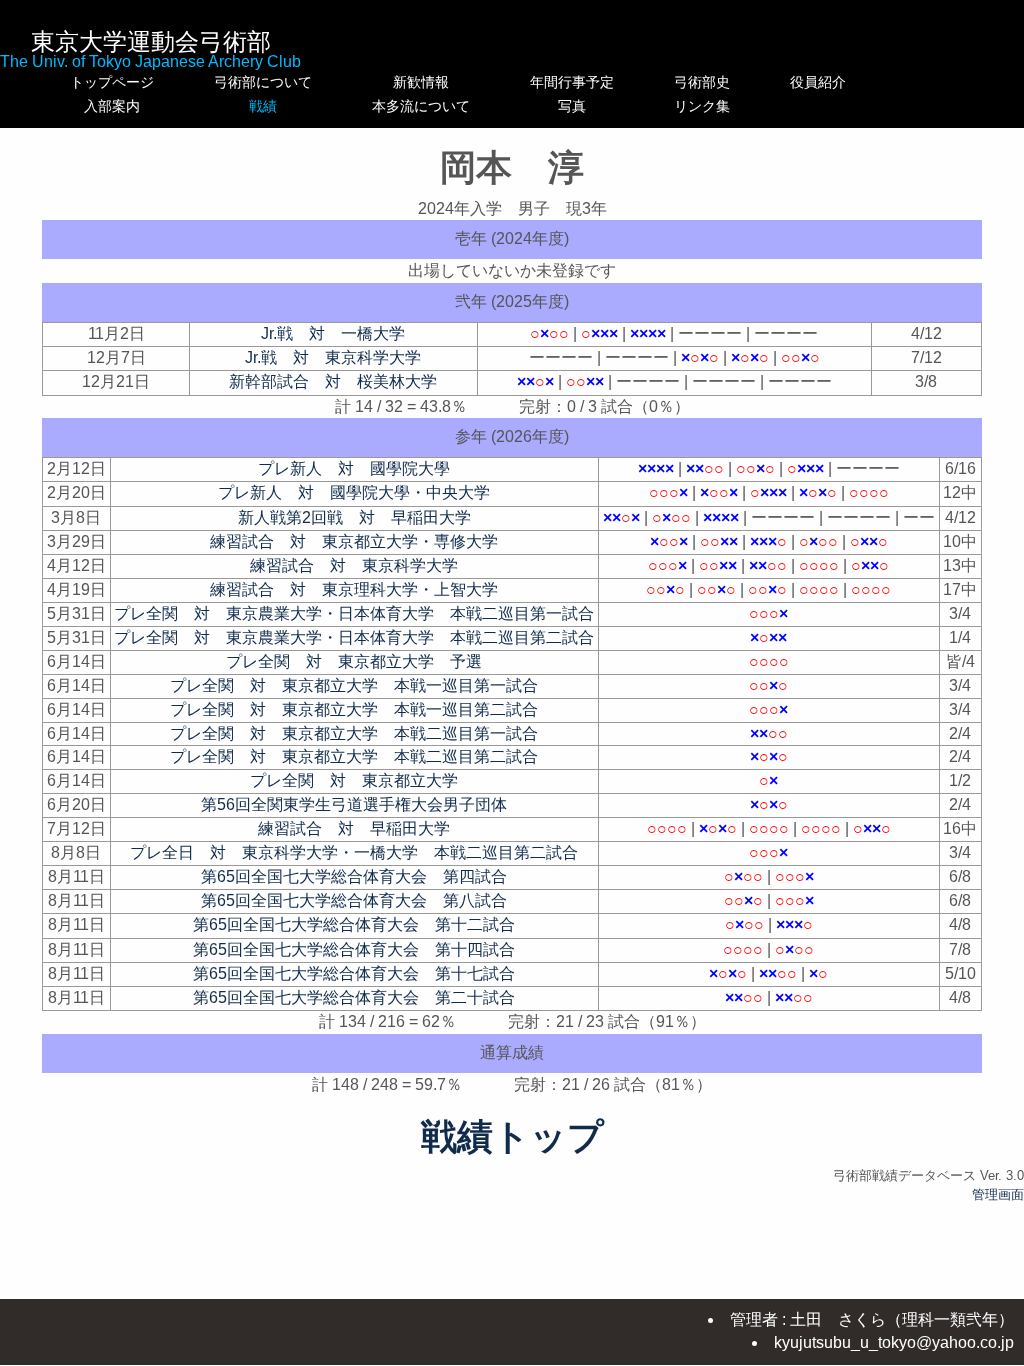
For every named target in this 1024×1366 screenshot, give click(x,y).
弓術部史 (702, 82)
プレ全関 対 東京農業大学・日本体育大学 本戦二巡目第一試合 (354, 613)
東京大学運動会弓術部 (151, 41)
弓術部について (263, 82)
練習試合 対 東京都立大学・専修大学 (354, 541)
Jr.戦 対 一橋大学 (333, 333)
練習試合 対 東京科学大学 (354, 565)
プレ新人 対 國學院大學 (354, 468)
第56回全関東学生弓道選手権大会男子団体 (354, 804)
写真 (572, 106)
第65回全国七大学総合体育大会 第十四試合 (354, 949)
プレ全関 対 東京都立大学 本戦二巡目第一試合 (354, 733)
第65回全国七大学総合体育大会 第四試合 (354, 876)
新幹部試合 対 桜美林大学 (333, 381)
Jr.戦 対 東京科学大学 (333, 357)
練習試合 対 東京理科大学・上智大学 (354, 589)
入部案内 (112, 106)
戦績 (263, 106)
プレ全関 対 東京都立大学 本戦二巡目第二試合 (354, 756)
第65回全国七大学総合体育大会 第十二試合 (354, 924)
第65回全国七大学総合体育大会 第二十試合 (354, 997)
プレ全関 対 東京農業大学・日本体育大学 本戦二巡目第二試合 (354, 637)
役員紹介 (818, 82)
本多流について (421, 106)
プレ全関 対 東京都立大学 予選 (354, 661)
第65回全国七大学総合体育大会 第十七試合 (354, 973)
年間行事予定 (572, 82)
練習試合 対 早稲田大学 (354, 828)
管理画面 (998, 1194)
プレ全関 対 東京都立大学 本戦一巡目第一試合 (354, 685)
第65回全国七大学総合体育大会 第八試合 (354, 900)
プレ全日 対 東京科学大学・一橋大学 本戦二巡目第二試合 (354, 852)
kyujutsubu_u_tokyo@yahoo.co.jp (894, 1342)
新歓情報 (421, 82)
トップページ (112, 82)
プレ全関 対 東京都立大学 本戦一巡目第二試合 (354, 709)
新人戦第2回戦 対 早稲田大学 (354, 517)
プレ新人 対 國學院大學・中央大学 (354, 492)
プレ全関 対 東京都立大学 (354, 780)
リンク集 (702, 106)
